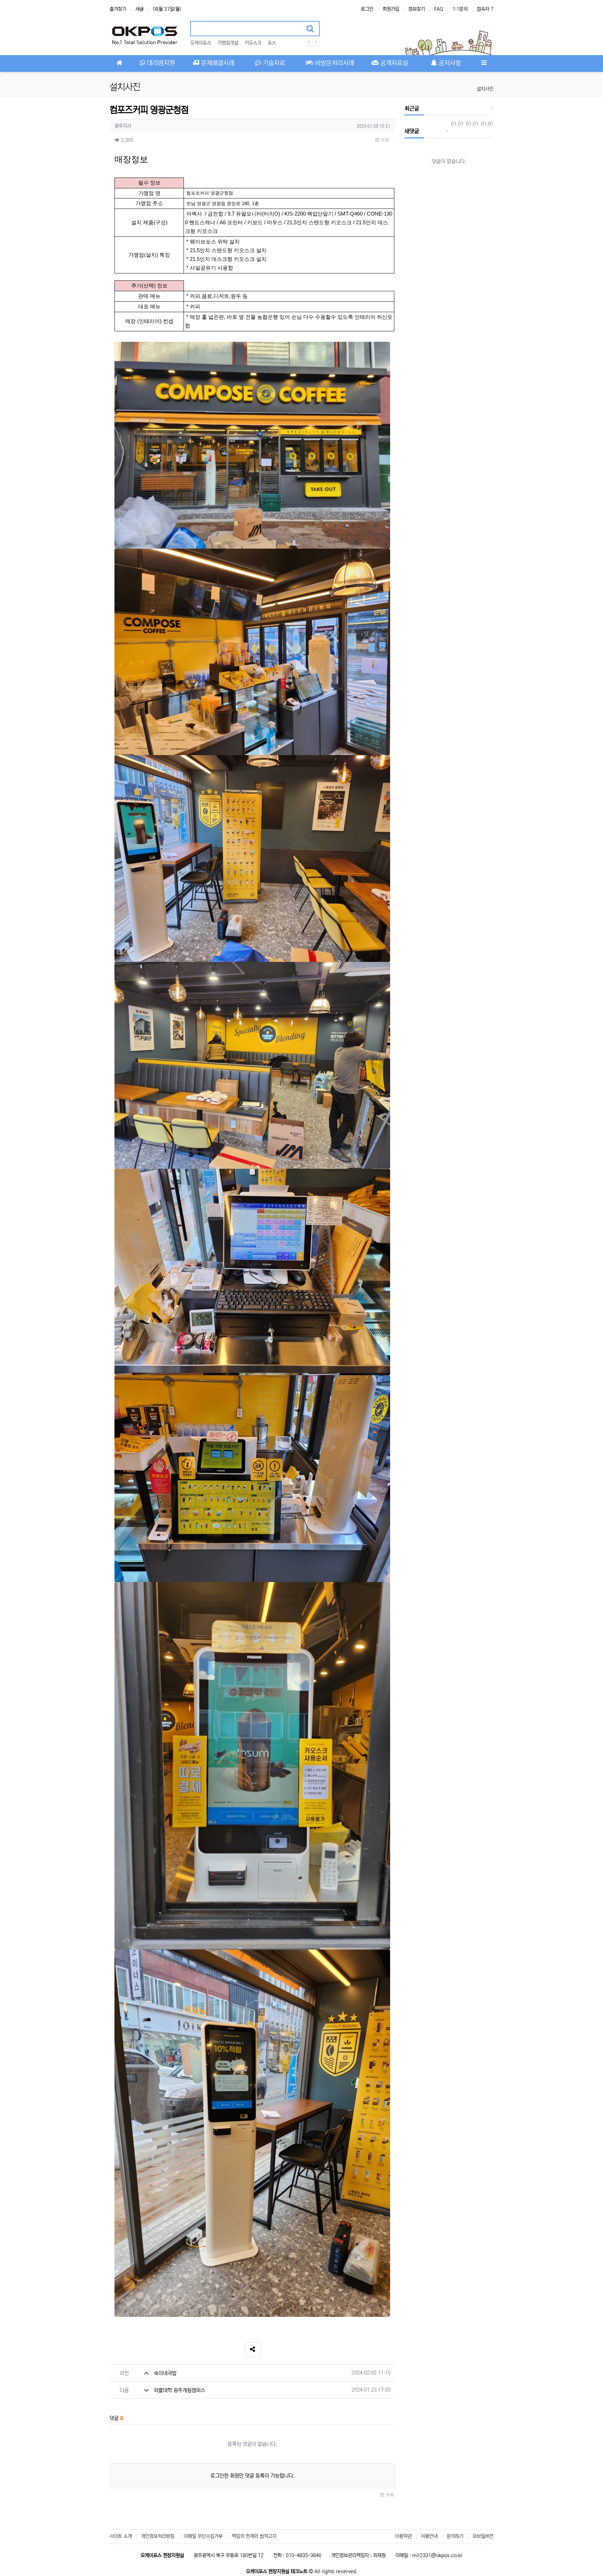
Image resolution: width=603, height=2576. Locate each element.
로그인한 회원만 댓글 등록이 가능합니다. (252, 2476)
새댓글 (412, 131)
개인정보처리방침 (158, 2536)
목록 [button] (384, 140)
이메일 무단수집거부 (203, 2536)
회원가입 (391, 9)
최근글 (412, 108)
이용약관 (403, 2536)
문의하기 (455, 2536)
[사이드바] (484, 63)
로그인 (367, 9)
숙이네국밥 (165, 2373)
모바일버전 (483, 2536)
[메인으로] (119, 63)
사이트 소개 (121, 2536)
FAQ (439, 9)
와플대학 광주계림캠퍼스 (180, 2390)
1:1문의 (460, 9)
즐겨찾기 (118, 9)
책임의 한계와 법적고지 (254, 2536)
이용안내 (429, 2536)
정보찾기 (417, 9)
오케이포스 (201, 43)
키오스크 (253, 43)
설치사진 (485, 89)
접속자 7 (485, 9)
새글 (140, 9)
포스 (272, 43)
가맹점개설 (228, 43)
